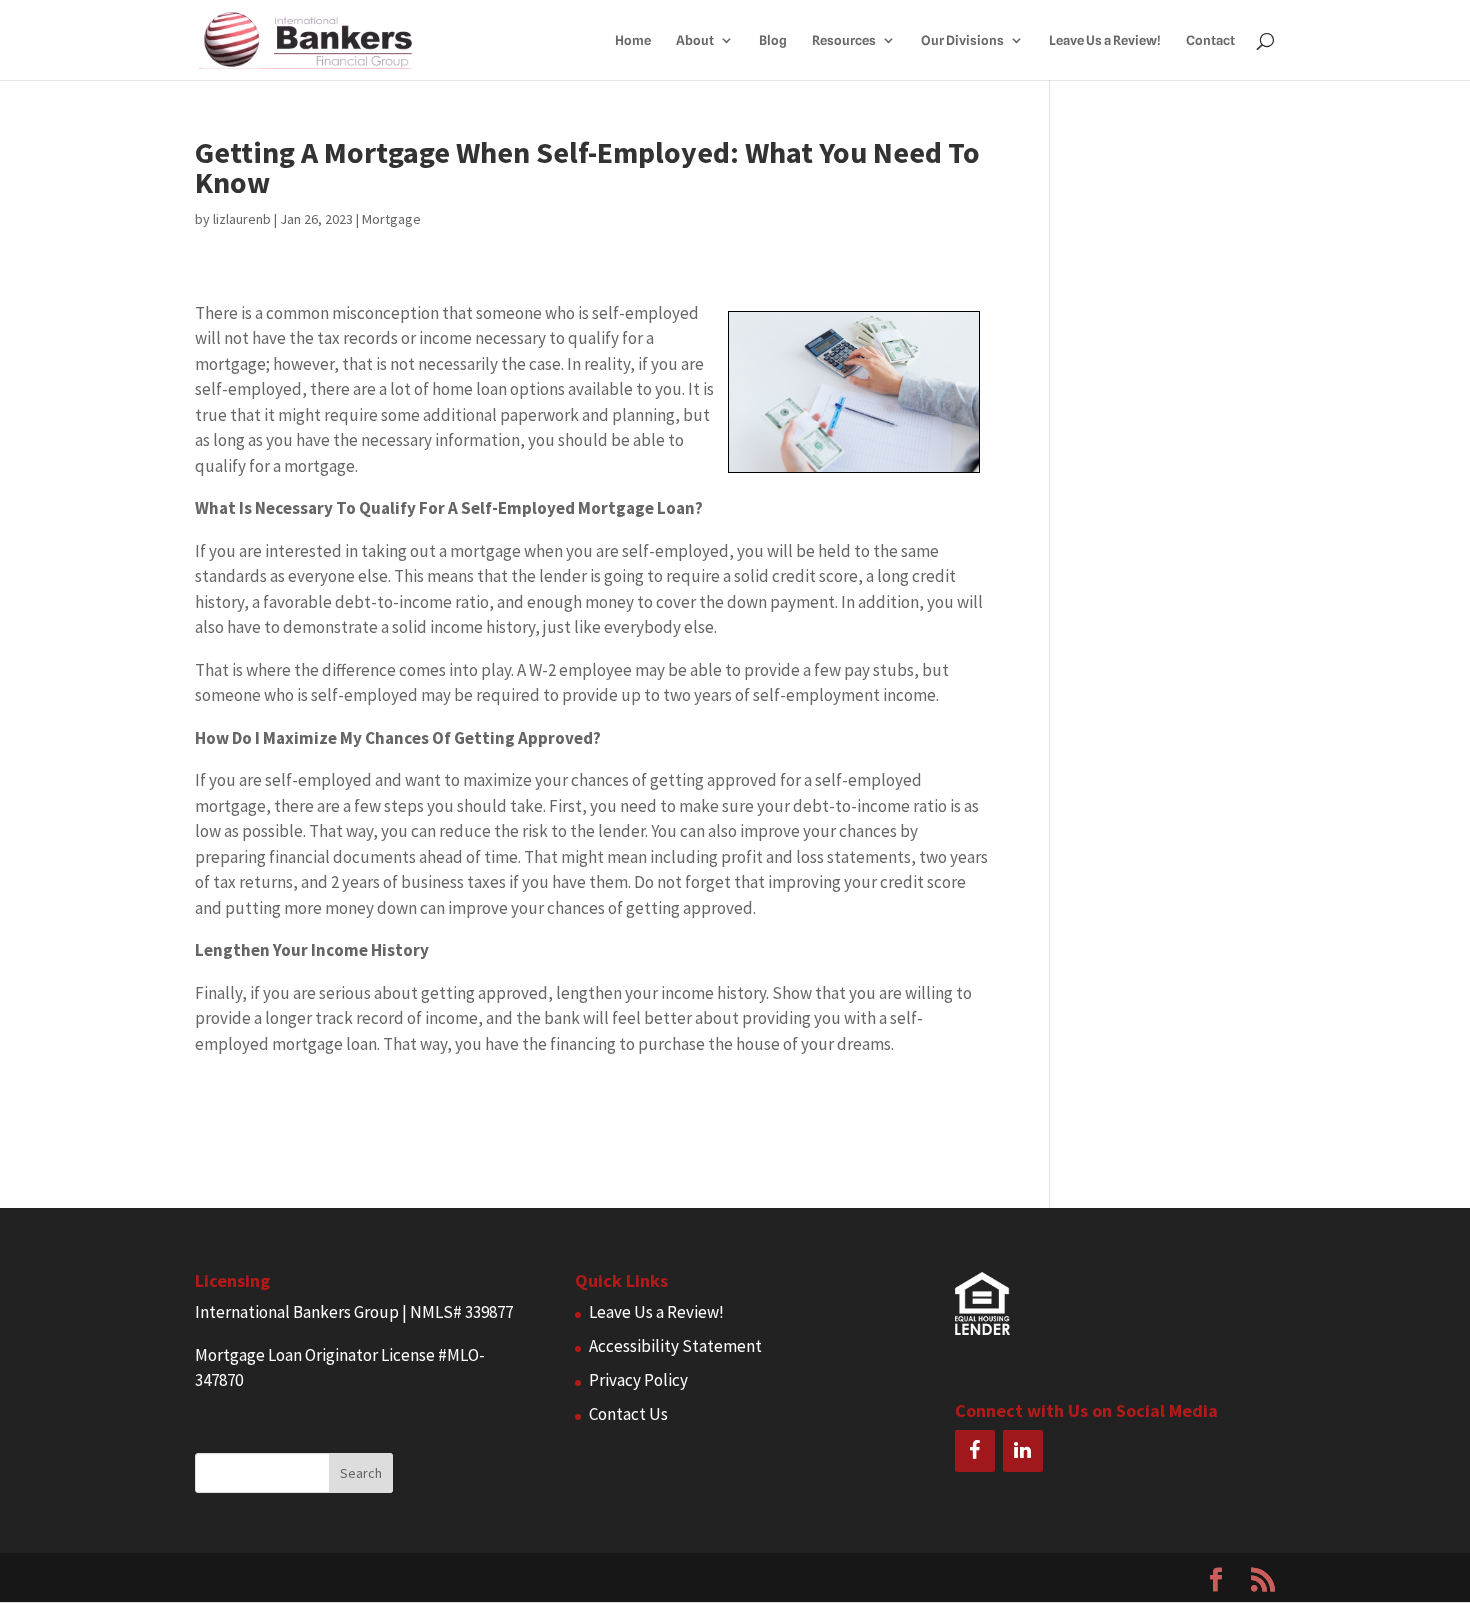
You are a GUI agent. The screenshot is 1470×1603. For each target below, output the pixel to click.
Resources (844, 40)
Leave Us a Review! (1105, 40)
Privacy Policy (638, 1380)
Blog (773, 40)
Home (633, 40)
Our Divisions (962, 40)
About (695, 40)
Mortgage (391, 219)
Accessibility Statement (675, 1346)
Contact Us (628, 1414)
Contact (1210, 40)
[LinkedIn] (1023, 1451)
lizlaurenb (242, 219)
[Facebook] (975, 1451)
